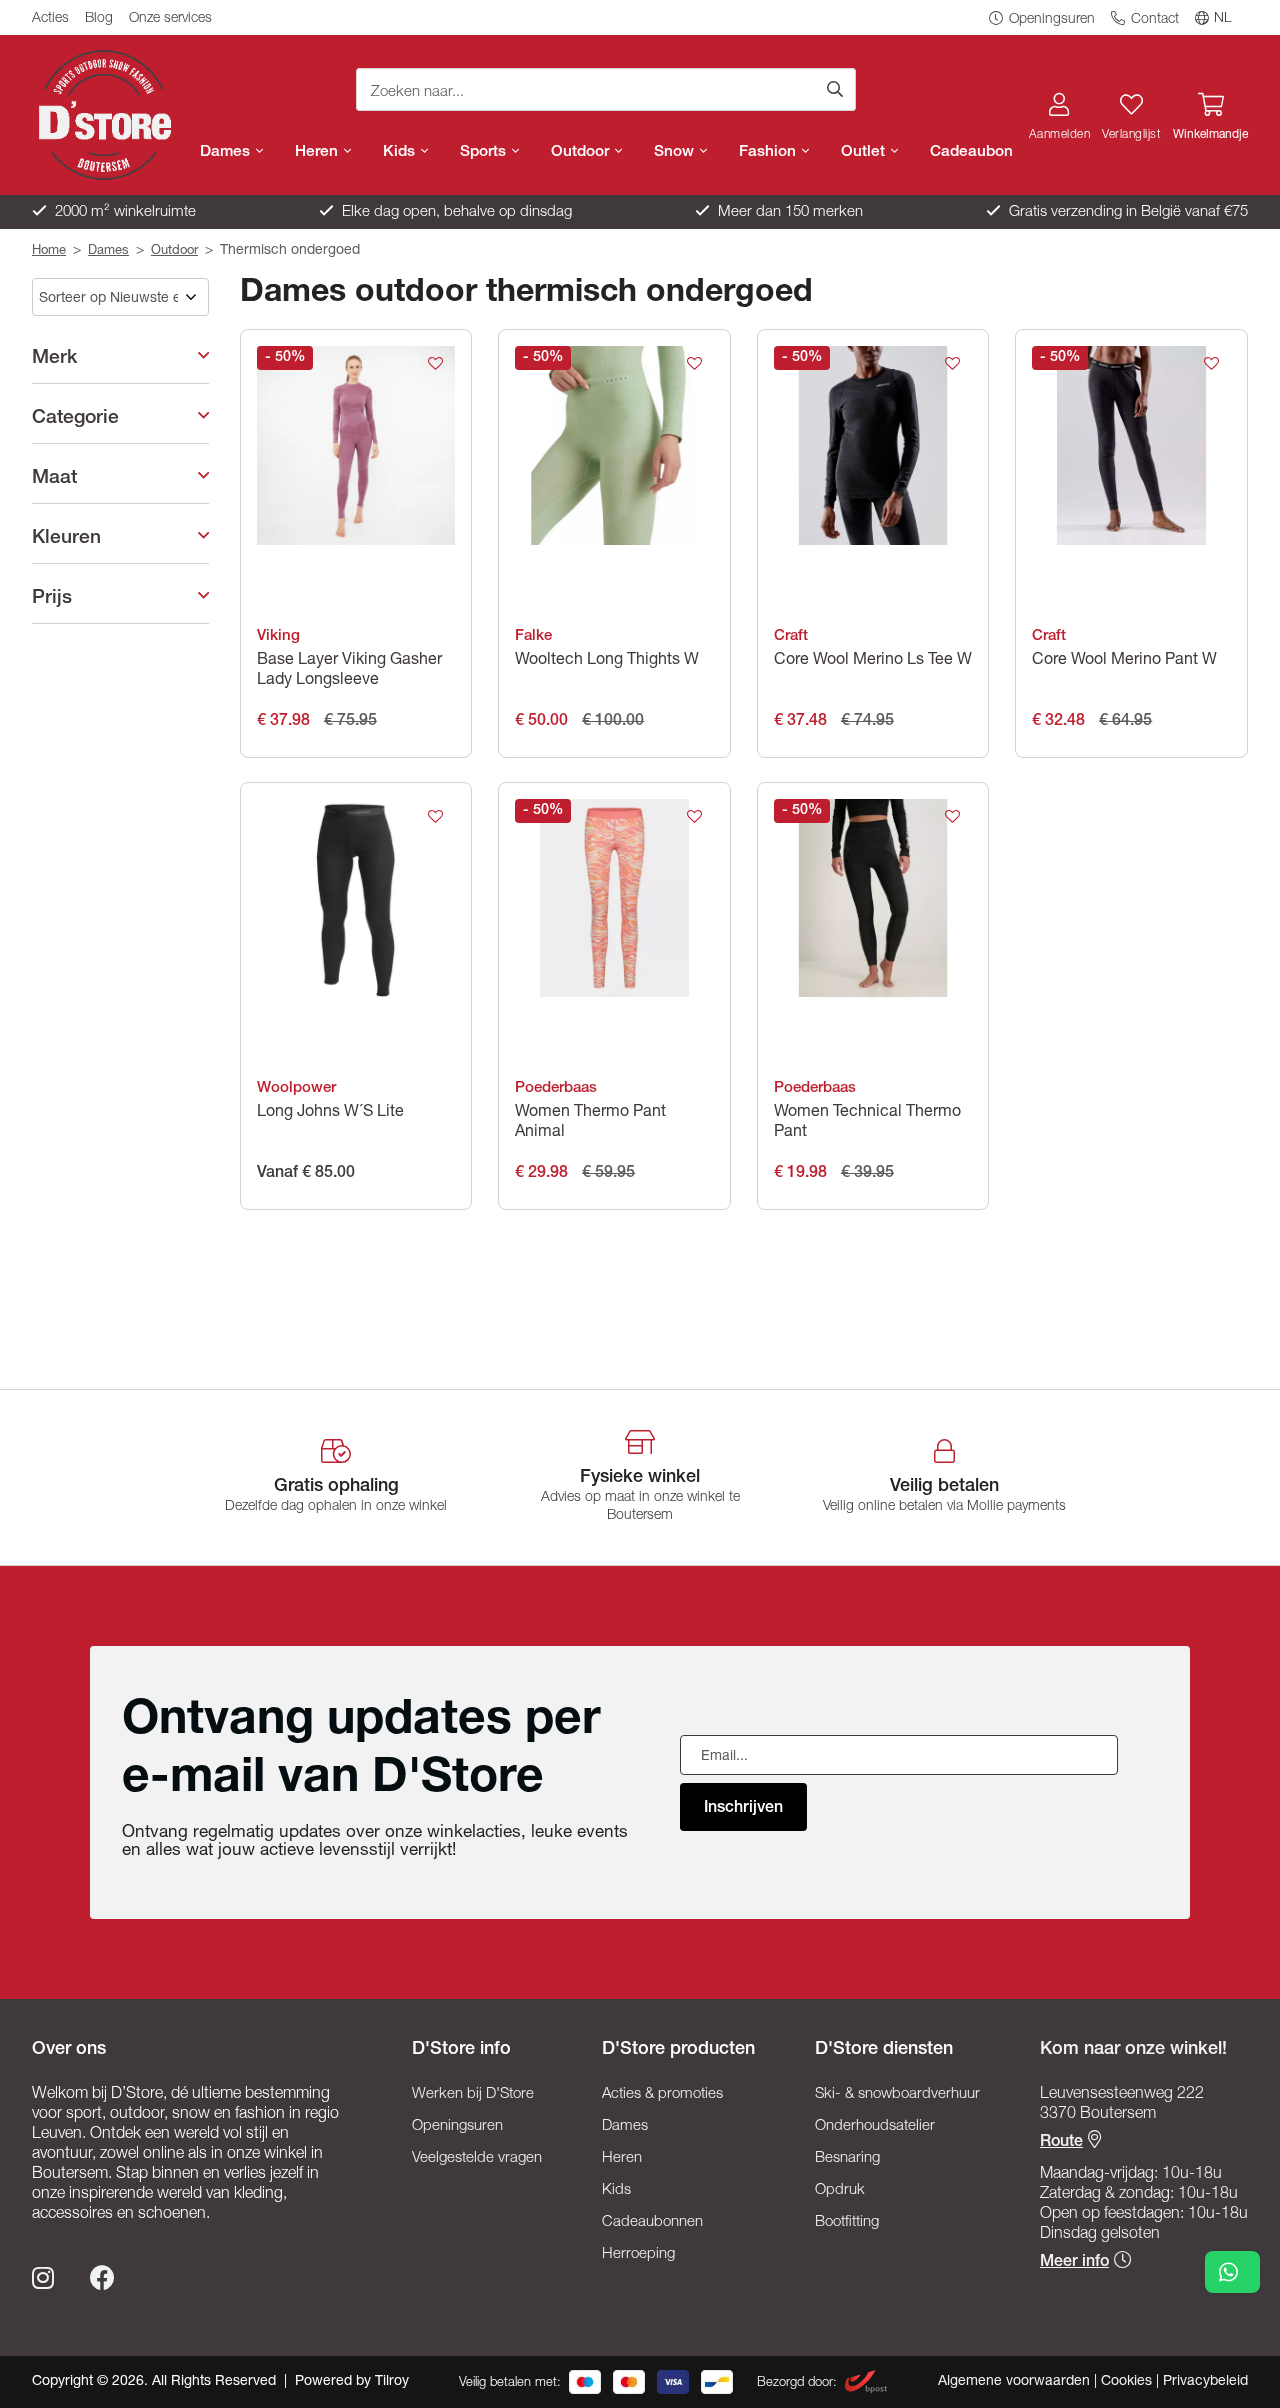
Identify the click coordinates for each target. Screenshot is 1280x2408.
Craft (791, 636)
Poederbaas (556, 1088)
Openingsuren (1050, 20)
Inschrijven (743, 1809)
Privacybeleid (1205, 2382)
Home (49, 251)
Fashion (769, 152)
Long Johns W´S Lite (330, 1113)
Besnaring (847, 2158)
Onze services (170, 19)
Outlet (865, 152)
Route (1061, 2143)
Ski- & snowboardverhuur (897, 2094)
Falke (533, 636)
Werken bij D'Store (473, 2094)
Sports (485, 152)
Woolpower (296, 1088)
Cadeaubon (971, 152)
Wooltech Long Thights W (607, 661)
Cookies (1128, 2382)
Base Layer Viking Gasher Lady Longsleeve (349, 671)
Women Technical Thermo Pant (867, 1123)
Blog (99, 19)
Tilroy (392, 2382)
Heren (318, 152)
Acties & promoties (662, 2094)
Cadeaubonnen (652, 2222)
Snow (676, 152)
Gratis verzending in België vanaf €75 (1126, 212)
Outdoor (582, 152)
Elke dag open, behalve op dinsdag (455, 212)
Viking (278, 636)
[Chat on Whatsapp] (1232, 2272)
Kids (401, 152)
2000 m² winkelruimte (123, 212)
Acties (50, 19)
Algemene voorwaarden (1016, 2382)
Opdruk (840, 2190)
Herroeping (638, 2254)
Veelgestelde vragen (477, 2158)
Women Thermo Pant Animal (590, 1123)
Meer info (1074, 2263)
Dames (227, 152)
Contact (1153, 20)
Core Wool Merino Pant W (1124, 661)
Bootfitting (847, 2222)
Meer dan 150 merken (788, 212)
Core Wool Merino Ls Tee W (873, 661)
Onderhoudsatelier (875, 2126)
